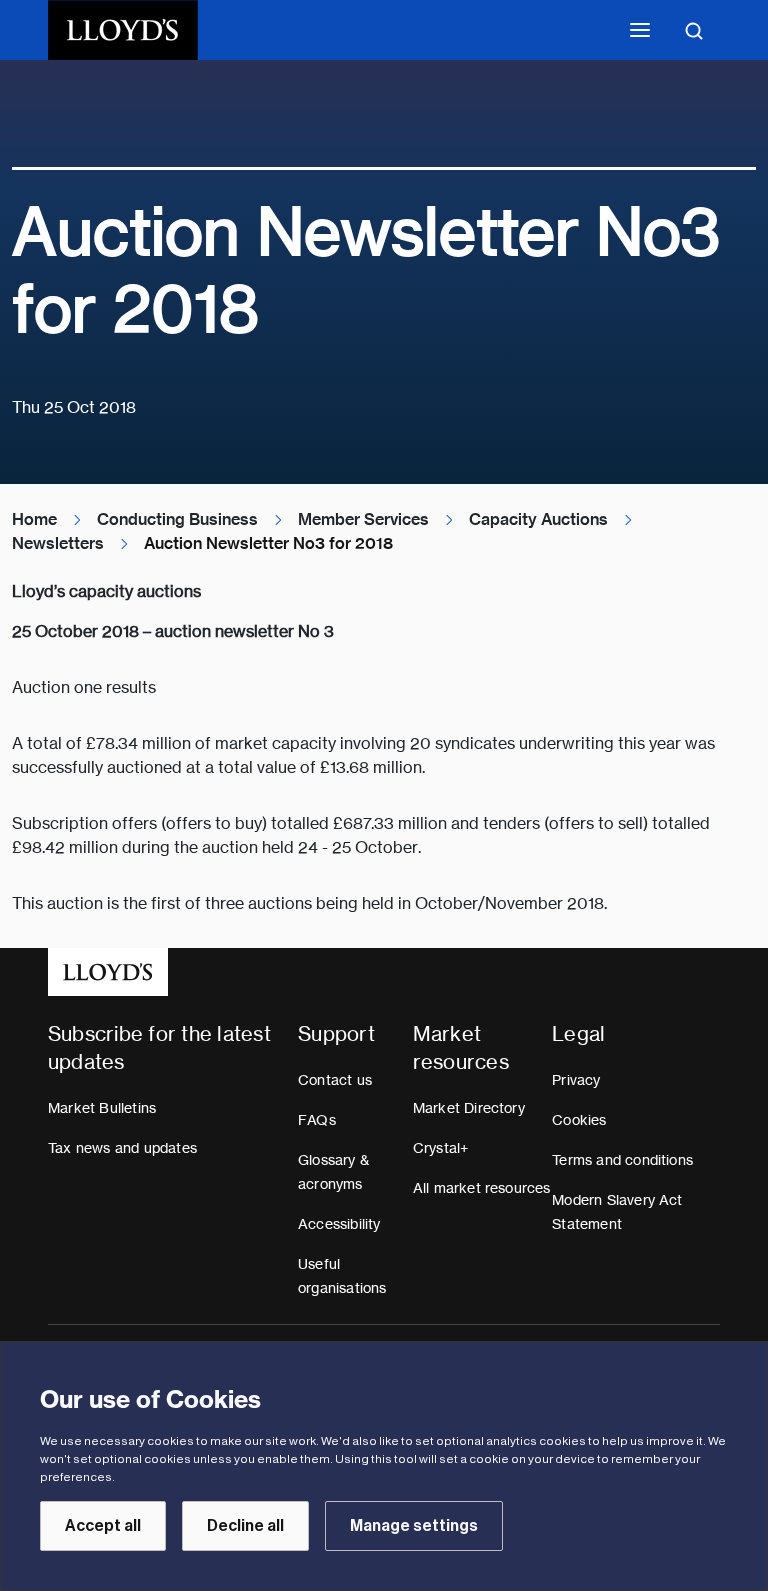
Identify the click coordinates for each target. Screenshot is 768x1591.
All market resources (482, 1188)
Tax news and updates (122, 1148)
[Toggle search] (694, 30)
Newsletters (58, 543)
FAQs (317, 1120)
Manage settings (414, 1526)
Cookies (579, 1120)
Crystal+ (441, 1148)
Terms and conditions (622, 1160)
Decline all (245, 1526)
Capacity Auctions (538, 519)
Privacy (576, 1080)
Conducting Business (177, 519)
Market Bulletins (102, 1108)
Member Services (363, 519)
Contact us (335, 1080)
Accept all (103, 1526)
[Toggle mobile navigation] (640, 30)
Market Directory (469, 1108)
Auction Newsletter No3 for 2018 (268, 543)
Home (34, 519)
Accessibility (339, 1224)
